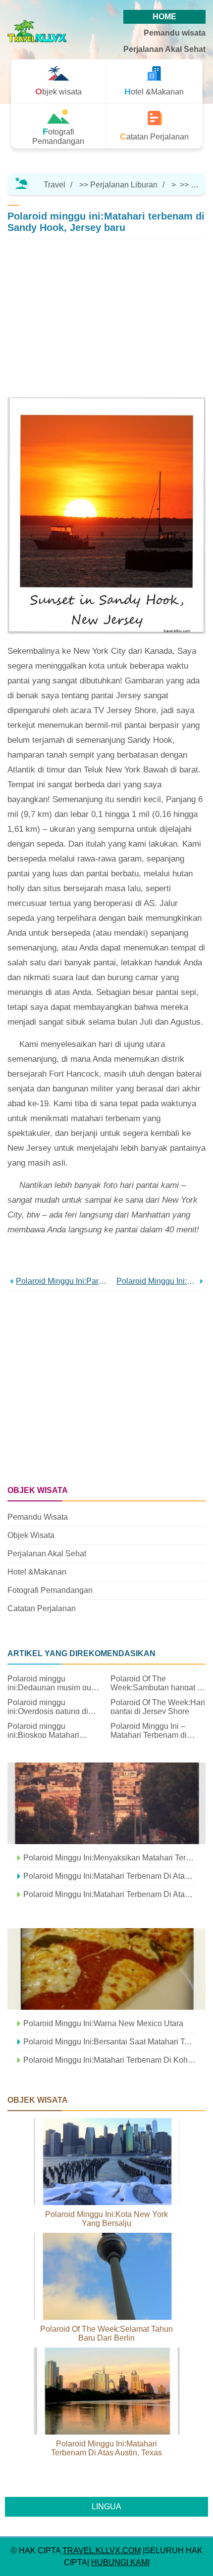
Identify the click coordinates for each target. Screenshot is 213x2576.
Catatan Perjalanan (42, 1608)
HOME (164, 17)
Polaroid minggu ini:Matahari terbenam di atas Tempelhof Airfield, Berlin (109, 1894)
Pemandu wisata (175, 33)
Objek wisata (31, 1535)
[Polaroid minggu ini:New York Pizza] (106, 1969)
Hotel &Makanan (37, 1572)
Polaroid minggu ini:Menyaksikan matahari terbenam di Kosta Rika (109, 1858)
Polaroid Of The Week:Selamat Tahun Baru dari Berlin (106, 2333)
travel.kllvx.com (102, 2551)
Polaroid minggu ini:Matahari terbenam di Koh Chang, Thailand (109, 2060)
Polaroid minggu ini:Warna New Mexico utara (103, 2023)
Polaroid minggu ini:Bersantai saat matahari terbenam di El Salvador (109, 2042)
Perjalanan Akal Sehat (164, 49)
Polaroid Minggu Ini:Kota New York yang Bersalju (106, 2219)
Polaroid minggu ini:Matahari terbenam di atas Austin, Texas (106, 2448)
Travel (54, 185)
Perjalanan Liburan (124, 185)
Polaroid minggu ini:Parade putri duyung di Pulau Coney (61, 1281)
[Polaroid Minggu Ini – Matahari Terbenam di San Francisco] (106, 1803)
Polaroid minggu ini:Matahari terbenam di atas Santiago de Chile (109, 1876)
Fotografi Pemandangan (50, 1590)
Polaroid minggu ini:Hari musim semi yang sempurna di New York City (157, 1281)
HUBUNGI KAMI (120, 2562)
